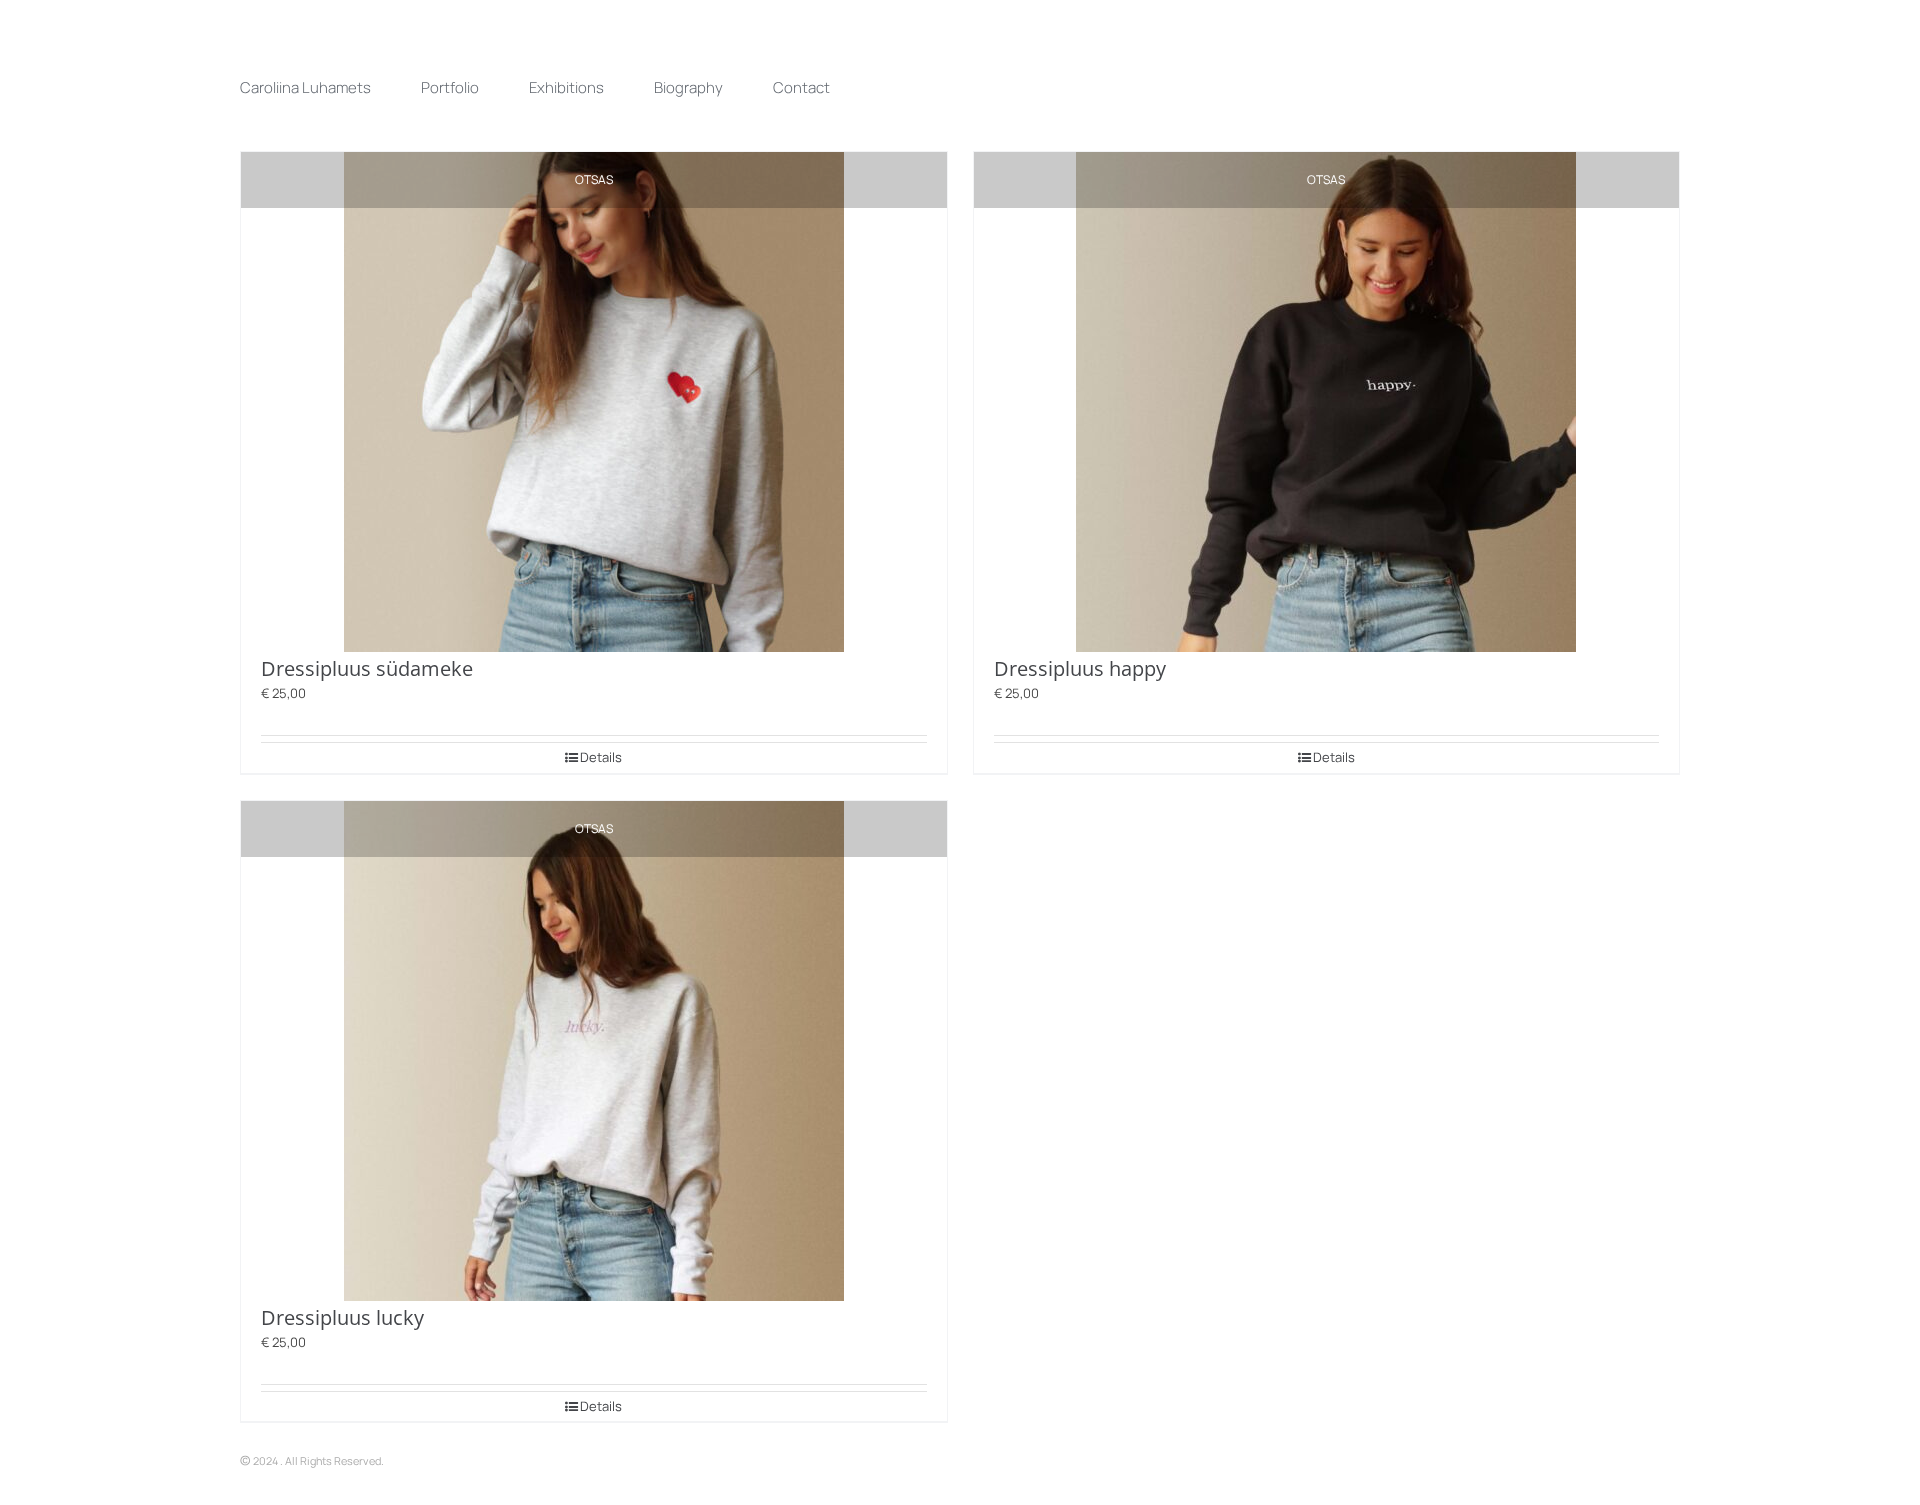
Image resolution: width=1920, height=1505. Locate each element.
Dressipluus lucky (342, 1317)
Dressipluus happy (1080, 668)
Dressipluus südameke (367, 668)
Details (601, 757)
